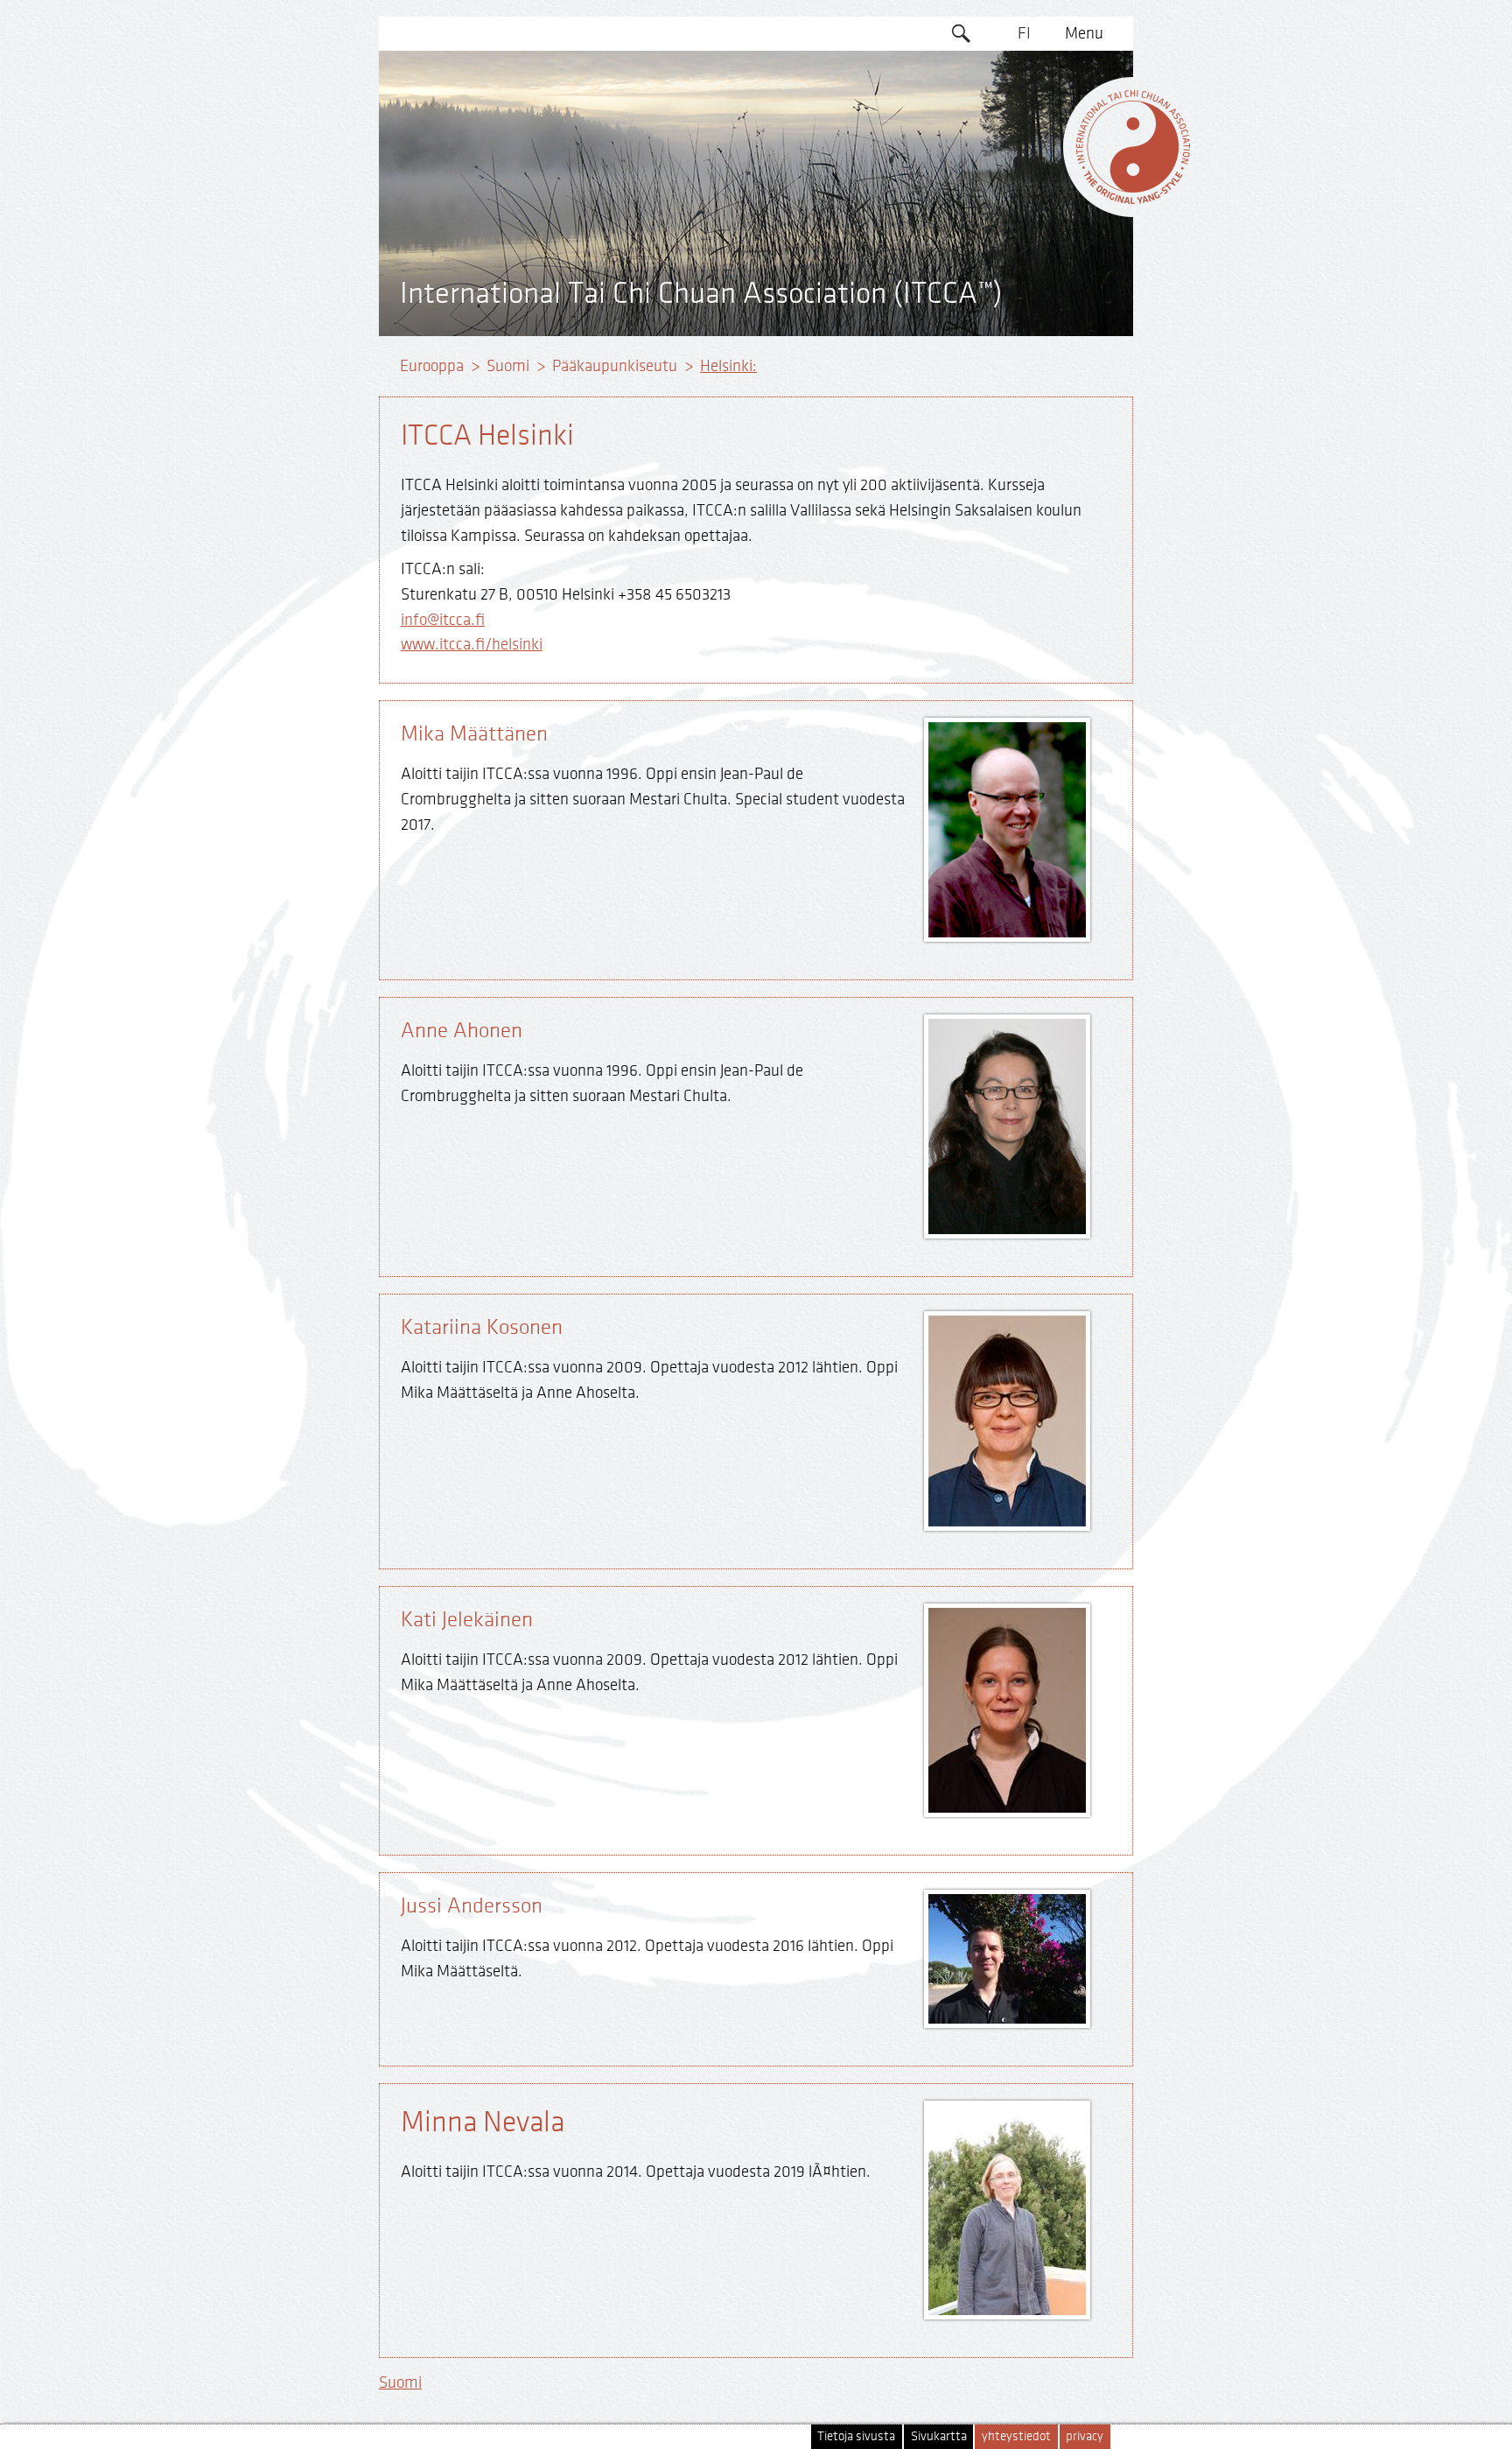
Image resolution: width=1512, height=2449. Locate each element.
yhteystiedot (1016, 2436)
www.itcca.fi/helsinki (472, 644)
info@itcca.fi (443, 620)
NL (1024, 235)
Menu (1084, 33)
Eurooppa (432, 366)
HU (1025, 269)
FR (1025, 168)
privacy (1085, 2436)
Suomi (508, 366)
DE (1024, 101)
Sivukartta (939, 2436)
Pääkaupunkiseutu (615, 366)
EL (1024, 134)
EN (1025, 67)
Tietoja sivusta (856, 2436)
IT (1024, 201)
